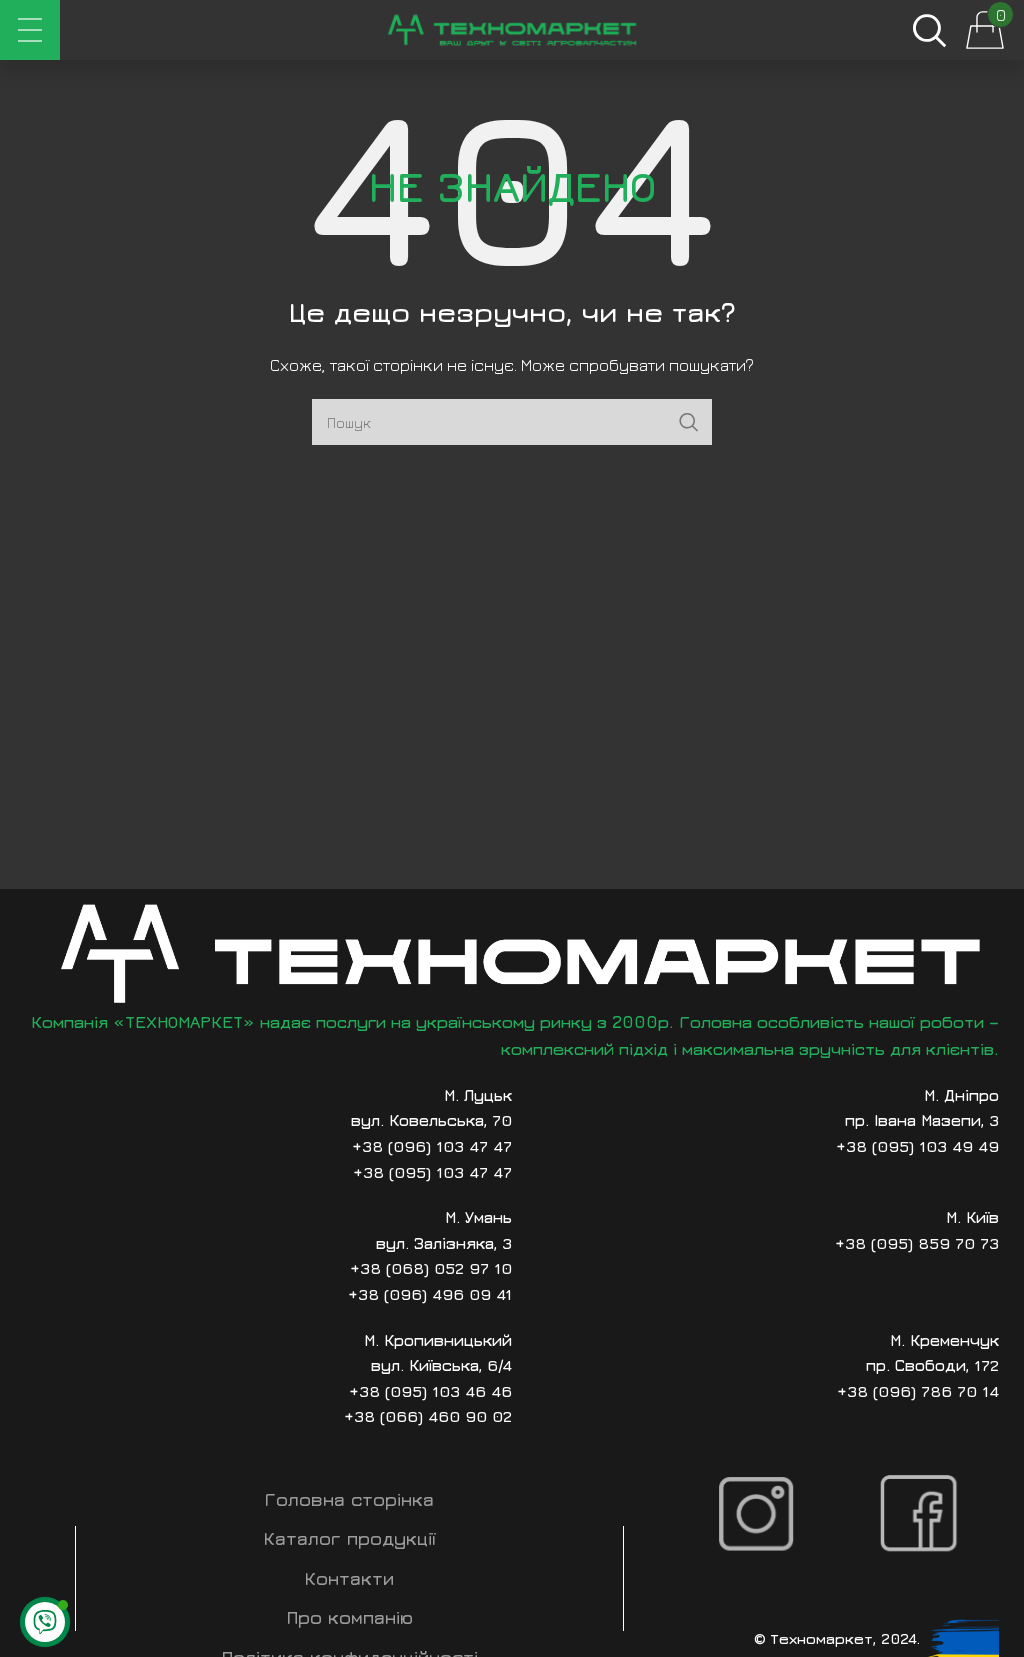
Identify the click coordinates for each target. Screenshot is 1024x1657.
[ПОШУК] (689, 422)
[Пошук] (929, 30)
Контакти (349, 1578)
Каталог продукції (350, 1538)
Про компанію (350, 1617)
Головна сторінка (349, 1499)
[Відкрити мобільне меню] (30, 30)
